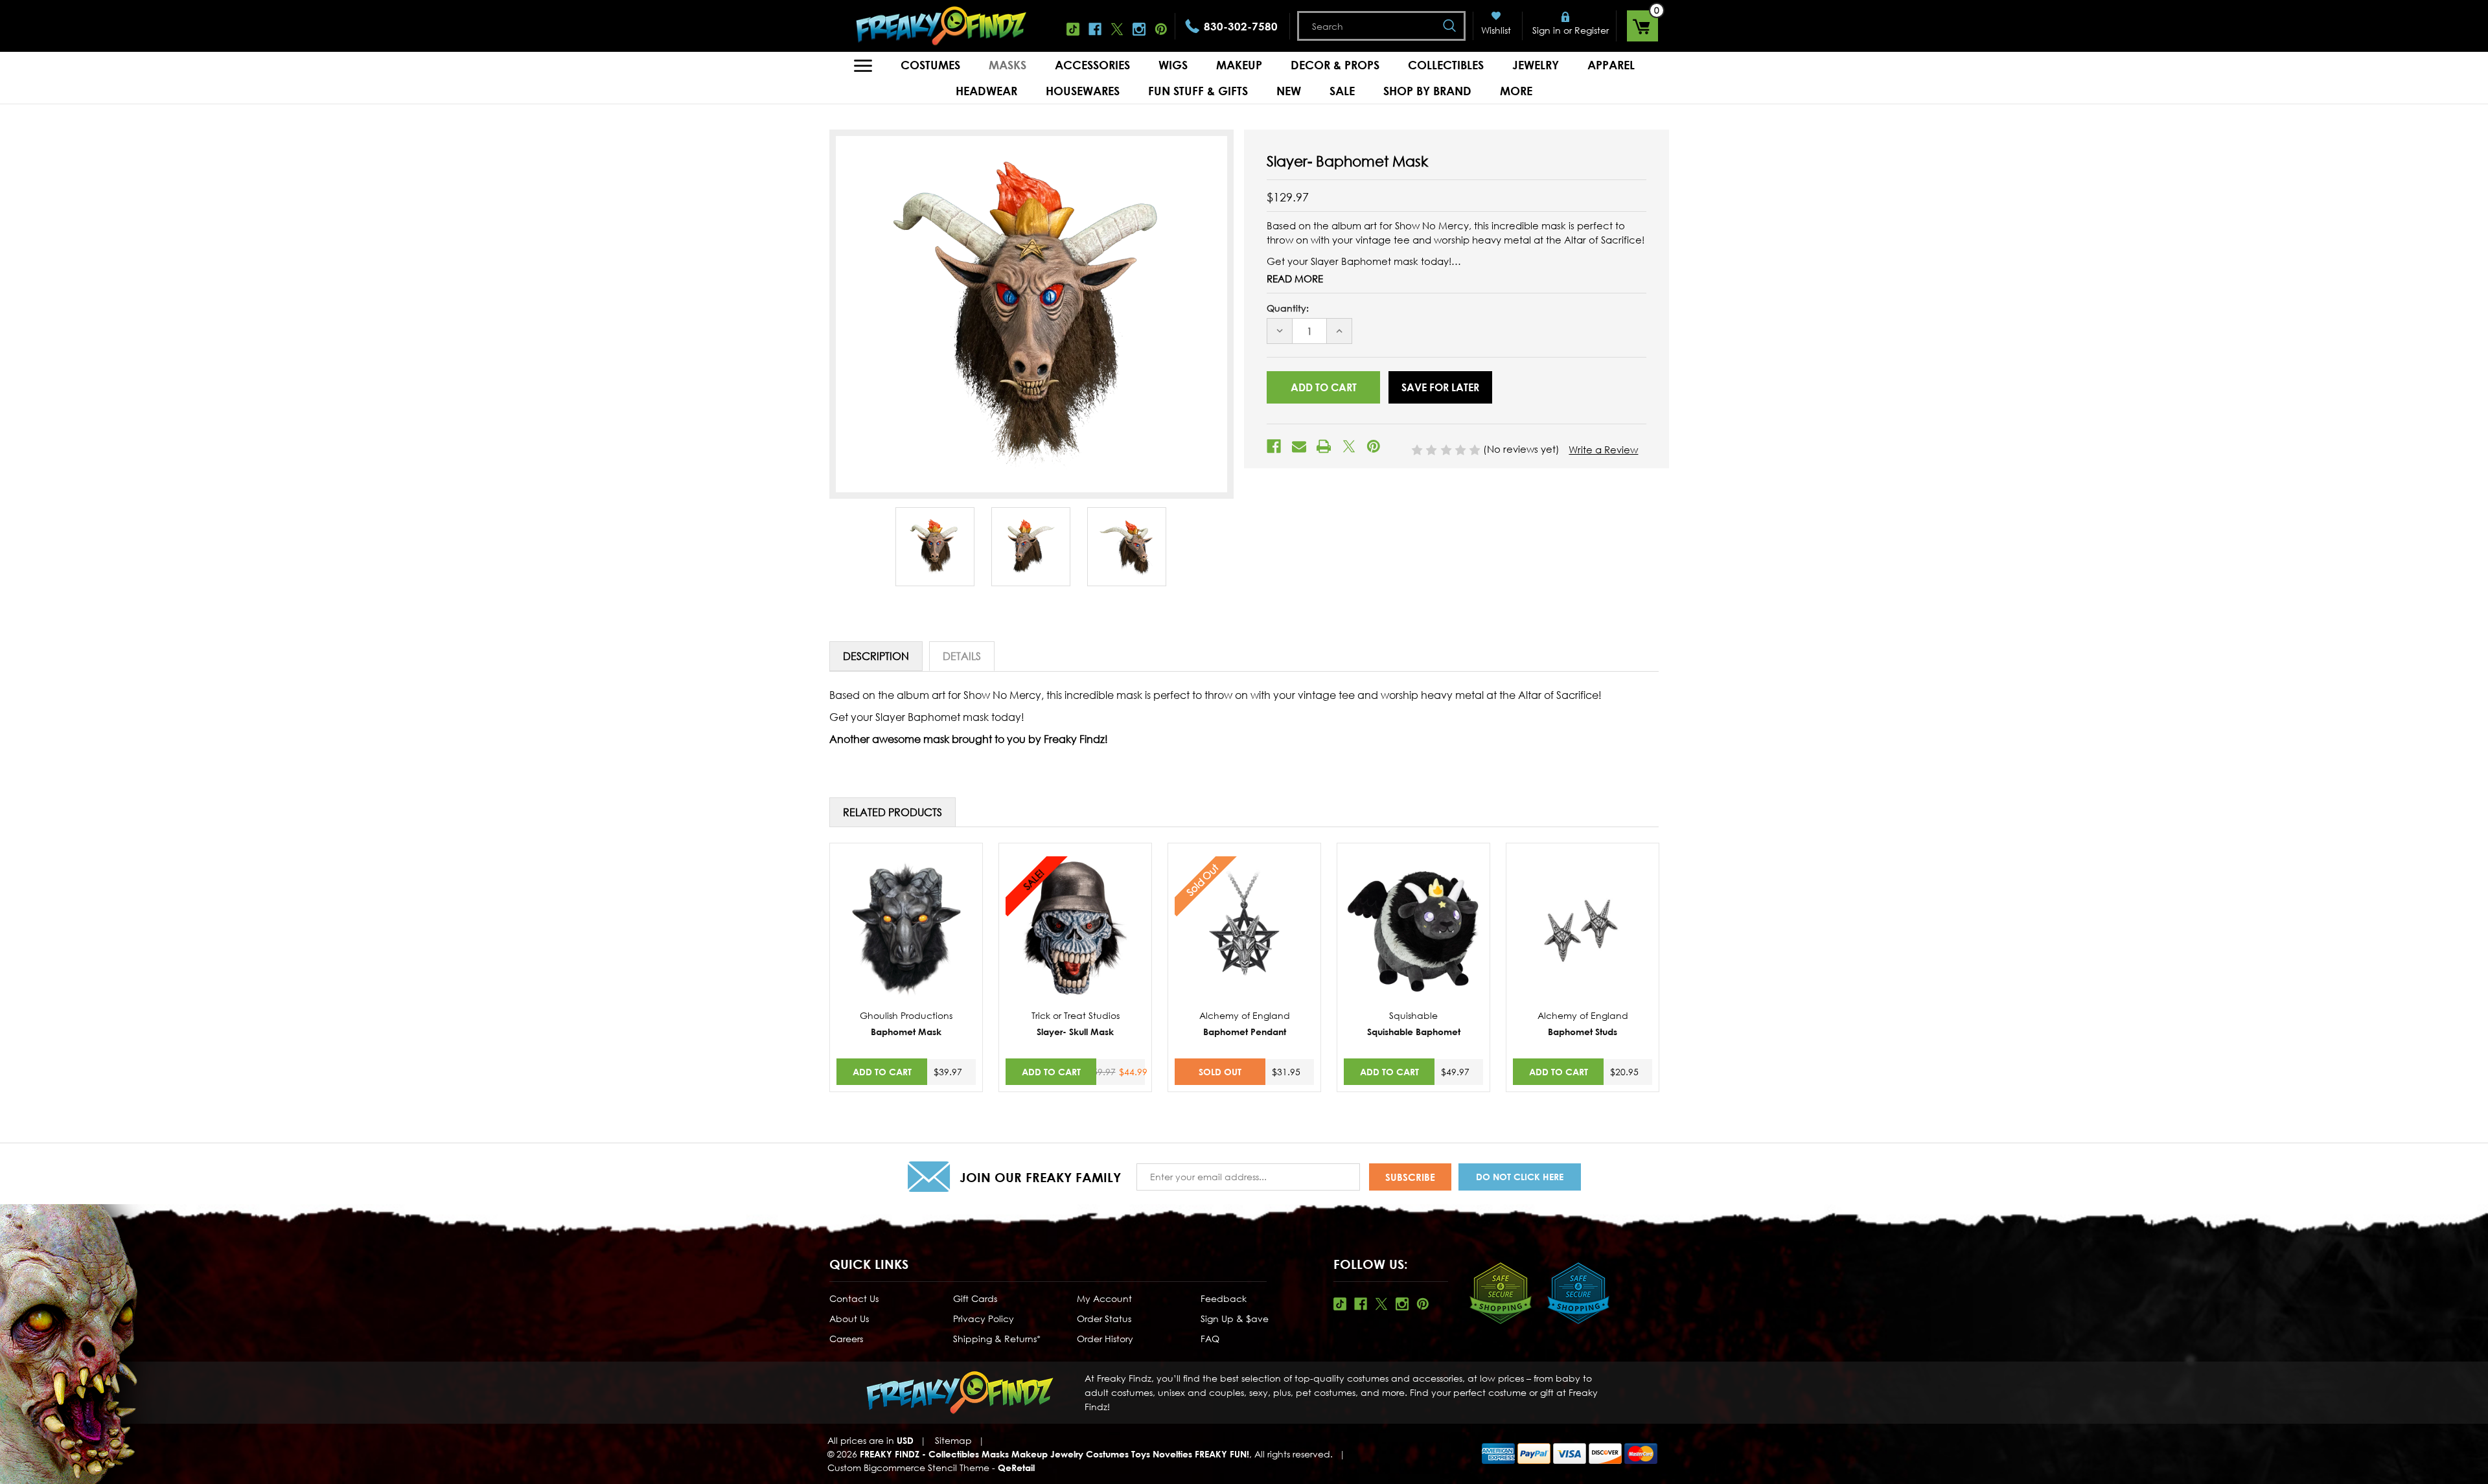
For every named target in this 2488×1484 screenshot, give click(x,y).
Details (962, 656)
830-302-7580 (1241, 26)
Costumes (930, 65)
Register (1592, 30)
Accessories (1092, 65)
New (1289, 91)
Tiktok (1073, 29)
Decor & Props (1335, 65)
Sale (1342, 91)
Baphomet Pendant (1245, 1032)
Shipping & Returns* (997, 1339)
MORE (1516, 91)
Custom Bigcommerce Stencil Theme (908, 1467)
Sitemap (953, 1440)
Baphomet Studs (1583, 1032)
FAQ (1210, 1339)
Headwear (986, 91)
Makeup (1239, 65)
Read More (1295, 279)
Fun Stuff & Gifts (1198, 91)
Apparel (1611, 65)
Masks (1008, 65)
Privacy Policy (984, 1318)
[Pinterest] (1374, 446)
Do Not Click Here (1520, 1177)
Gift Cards (975, 1298)
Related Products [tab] (893, 812)
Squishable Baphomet (1414, 1032)
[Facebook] (1274, 446)
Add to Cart (882, 1072)
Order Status (1104, 1318)
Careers (846, 1339)
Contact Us (854, 1298)
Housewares (1083, 91)
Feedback (1224, 1298)
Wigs (1173, 65)
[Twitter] (1349, 446)
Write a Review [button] (1603, 450)
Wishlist (1496, 30)
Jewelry (1536, 65)
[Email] (1299, 446)
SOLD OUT (1220, 1072)
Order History (1105, 1339)
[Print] (1324, 446)
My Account (1104, 1298)
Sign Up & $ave (1235, 1318)
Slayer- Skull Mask (1075, 1032)
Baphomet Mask (906, 1032)
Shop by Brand (1427, 91)
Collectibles (1446, 65)
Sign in (1547, 30)
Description (876, 656)
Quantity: (1288, 308)
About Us (849, 1318)
